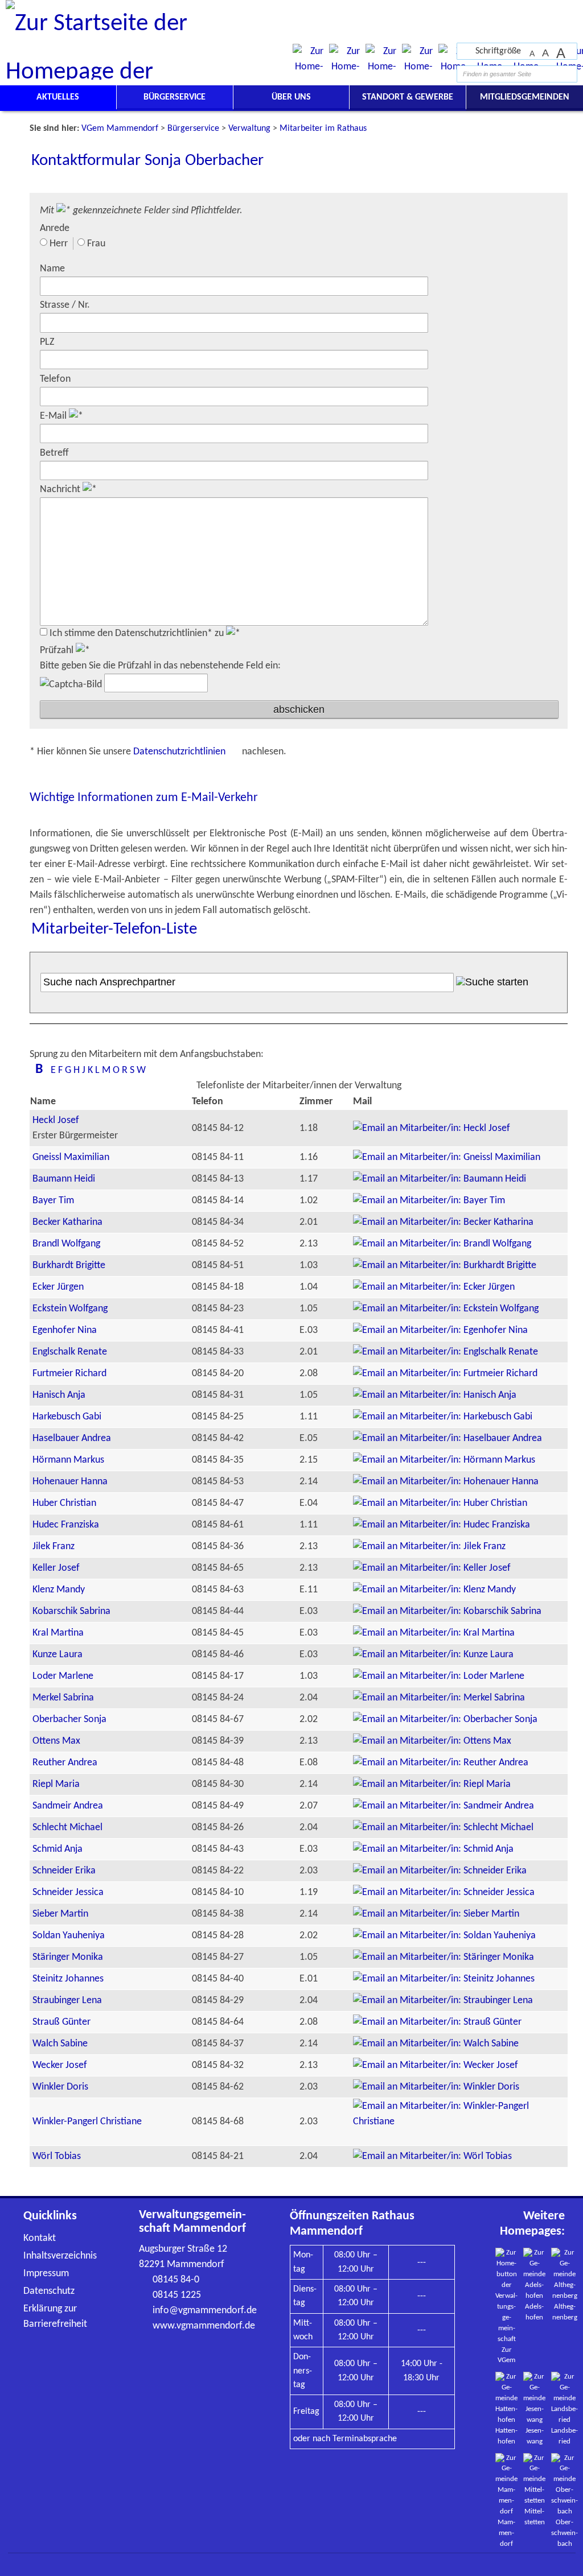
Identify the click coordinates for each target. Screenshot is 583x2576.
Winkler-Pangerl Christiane (87, 2122)
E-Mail (54, 416)
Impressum (46, 2274)
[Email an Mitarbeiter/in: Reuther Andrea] (441, 1763)
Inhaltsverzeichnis (60, 2256)
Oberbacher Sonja (69, 1720)
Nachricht (61, 490)
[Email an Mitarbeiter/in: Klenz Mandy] (434, 1590)
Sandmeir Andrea (68, 1806)
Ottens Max (56, 1741)
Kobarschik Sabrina (71, 1611)
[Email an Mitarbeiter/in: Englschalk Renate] (446, 1352)
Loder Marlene (63, 1676)
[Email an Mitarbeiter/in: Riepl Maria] (432, 1784)
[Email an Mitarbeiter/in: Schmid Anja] (433, 1849)
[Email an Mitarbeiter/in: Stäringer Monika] (444, 1957)
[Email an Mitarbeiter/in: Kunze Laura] (433, 1655)
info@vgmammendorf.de (205, 2311)
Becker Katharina (67, 1222)
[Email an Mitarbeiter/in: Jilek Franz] (429, 1547)
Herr (59, 244)
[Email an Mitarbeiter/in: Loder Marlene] (439, 1676)
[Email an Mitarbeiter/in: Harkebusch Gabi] (443, 1417)
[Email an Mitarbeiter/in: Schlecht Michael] (443, 1828)
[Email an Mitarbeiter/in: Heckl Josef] (432, 1128)
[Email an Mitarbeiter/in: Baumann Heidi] (440, 1179)
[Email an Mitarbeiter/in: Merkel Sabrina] (439, 1698)
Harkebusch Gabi (67, 1417)
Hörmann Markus (68, 1460)
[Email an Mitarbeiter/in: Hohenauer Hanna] (446, 1482)
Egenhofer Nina (65, 1330)
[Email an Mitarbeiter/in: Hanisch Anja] (435, 1395)
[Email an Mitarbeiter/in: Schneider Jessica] (444, 1892)
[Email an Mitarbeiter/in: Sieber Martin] (436, 1914)
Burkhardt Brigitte (69, 1266)
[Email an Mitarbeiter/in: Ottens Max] (432, 1741)
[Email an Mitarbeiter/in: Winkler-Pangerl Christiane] (460, 2122)
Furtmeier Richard (69, 1374)
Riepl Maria (56, 1784)
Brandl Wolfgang (66, 1244)
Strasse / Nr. (65, 305)
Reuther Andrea (65, 1763)
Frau (96, 244)
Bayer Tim (53, 1201)
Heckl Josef (56, 1120)
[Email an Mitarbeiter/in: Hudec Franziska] (442, 1525)
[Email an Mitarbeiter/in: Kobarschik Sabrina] (447, 1611)
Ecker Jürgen (58, 1287)
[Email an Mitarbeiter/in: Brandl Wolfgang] (442, 1244)
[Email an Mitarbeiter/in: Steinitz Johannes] (444, 1979)
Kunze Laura (58, 1655)
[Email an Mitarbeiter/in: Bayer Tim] (429, 1201)
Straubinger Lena (67, 2001)
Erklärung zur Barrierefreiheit (55, 2317)
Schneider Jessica (68, 1892)
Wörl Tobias (57, 2156)
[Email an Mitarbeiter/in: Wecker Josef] (436, 2065)
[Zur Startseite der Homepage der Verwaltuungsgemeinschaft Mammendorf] (537, 11)
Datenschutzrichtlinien (180, 752)
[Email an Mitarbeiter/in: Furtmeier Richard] (445, 1374)
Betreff (54, 453)
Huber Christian (64, 1503)
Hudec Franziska (66, 1525)
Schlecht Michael (67, 1828)
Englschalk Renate (70, 1352)
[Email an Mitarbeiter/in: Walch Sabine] (436, 2044)
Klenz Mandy (59, 1590)
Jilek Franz (54, 1547)
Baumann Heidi (64, 1179)
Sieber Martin (60, 1914)
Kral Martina (58, 1633)
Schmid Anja (58, 1849)
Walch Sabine (60, 2044)
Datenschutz (49, 2291)
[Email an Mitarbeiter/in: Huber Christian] (440, 1503)
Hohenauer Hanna (70, 1482)
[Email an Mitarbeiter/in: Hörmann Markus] (444, 1460)
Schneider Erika (64, 1871)
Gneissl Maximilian (71, 1157)
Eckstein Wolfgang (70, 1309)
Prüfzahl (58, 651)
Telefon (55, 379)
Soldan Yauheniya (69, 1936)
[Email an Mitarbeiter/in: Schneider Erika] (440, 1871)
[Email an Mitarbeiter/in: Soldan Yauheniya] (444, 1936)
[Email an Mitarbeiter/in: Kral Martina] (434, 1633)
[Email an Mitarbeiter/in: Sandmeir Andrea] (444, 1806)
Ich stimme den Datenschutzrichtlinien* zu (138, 633)
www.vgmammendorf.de (204, 2326)
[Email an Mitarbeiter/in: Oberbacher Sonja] (445, 1720)
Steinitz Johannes (68, 1979)
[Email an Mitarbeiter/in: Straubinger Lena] (443, 2001)
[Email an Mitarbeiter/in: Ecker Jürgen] (434, 1287)
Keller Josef (56, 1568)
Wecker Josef (60, 2065)
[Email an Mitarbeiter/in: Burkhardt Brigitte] (445, 1266)
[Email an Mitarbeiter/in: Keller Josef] (432, 1568)
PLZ (47, 342)
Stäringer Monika (68, 1957)
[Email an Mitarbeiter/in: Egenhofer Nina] (440, 1330)
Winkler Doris (60, 2087)
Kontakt (40, 2238)
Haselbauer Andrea (72, 1438)
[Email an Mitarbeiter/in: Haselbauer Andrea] (447, 1438)
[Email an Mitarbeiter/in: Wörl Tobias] (432, 2156)
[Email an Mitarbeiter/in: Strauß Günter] (437, 2022)
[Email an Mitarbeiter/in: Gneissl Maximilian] (447, 1157)
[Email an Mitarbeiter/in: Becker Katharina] (443, 1222)
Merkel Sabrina (63, 1698)
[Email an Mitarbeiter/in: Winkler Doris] (436, 2087)
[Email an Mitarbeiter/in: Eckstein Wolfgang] (446, 1309)
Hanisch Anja (59, 1395)
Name (52, 269)
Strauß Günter (61, 2022)
